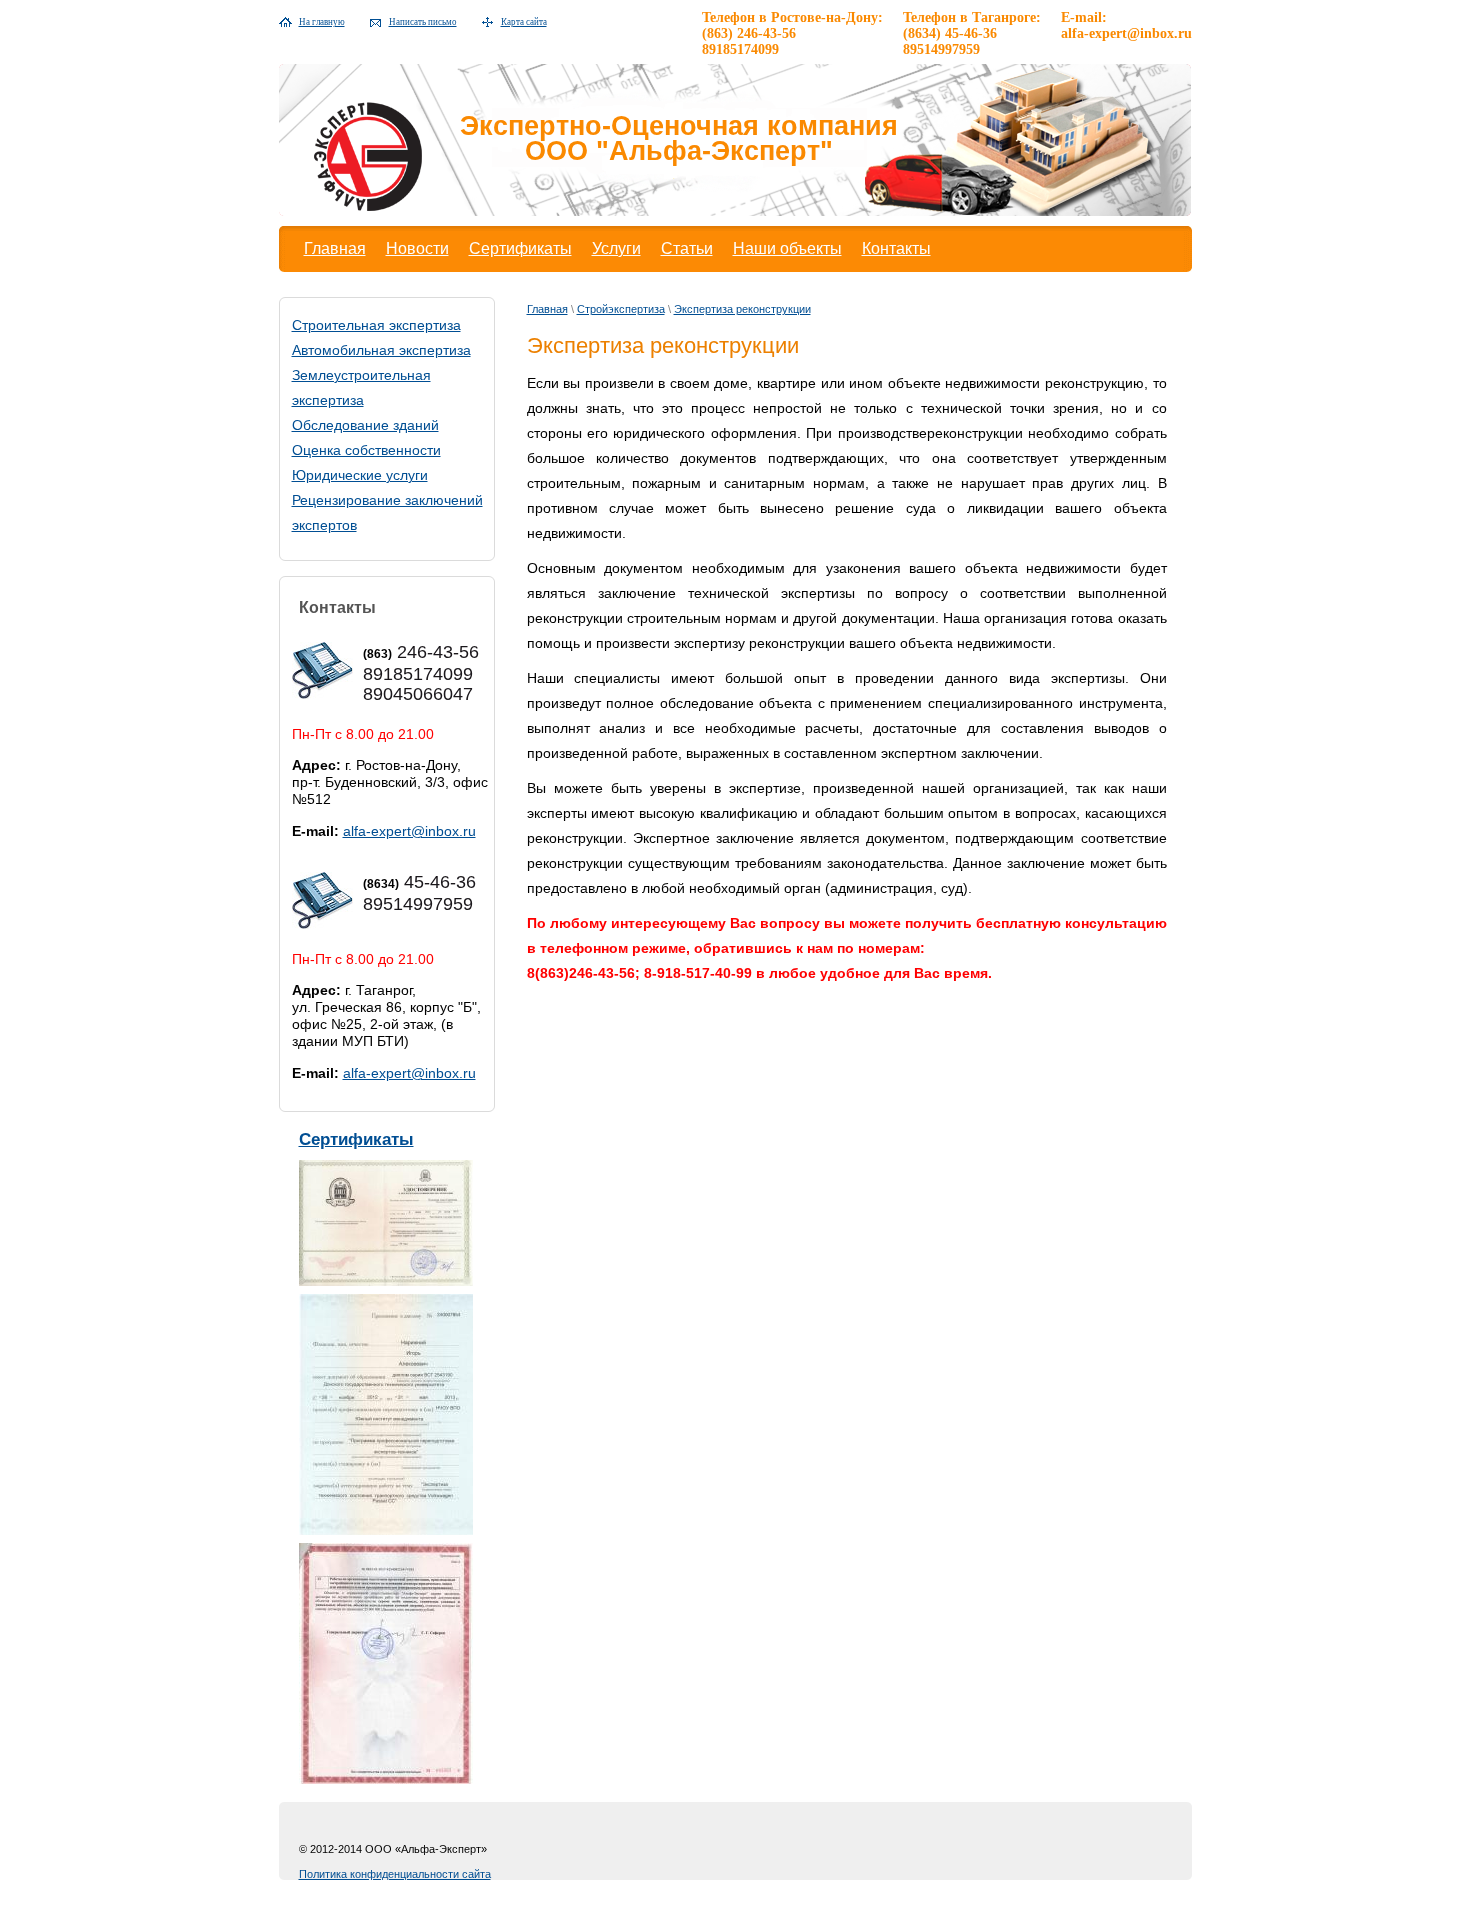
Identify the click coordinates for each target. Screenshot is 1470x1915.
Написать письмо (423, 22)
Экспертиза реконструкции (742, 309)
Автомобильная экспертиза (381, 350)
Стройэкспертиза (621, 309)
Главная (335, 248)
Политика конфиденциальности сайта (395, 1874)
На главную (322, 22)
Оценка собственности (366, 450)
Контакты (896, 248)
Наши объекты (787, 248)
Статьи (687, 248)
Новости (417, 248)
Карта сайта (524, 22)
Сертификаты (520, 248)
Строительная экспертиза (376, 325)
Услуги (616, 248)
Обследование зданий (365, 425)
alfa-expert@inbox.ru (409, 831)
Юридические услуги (360, 475)
